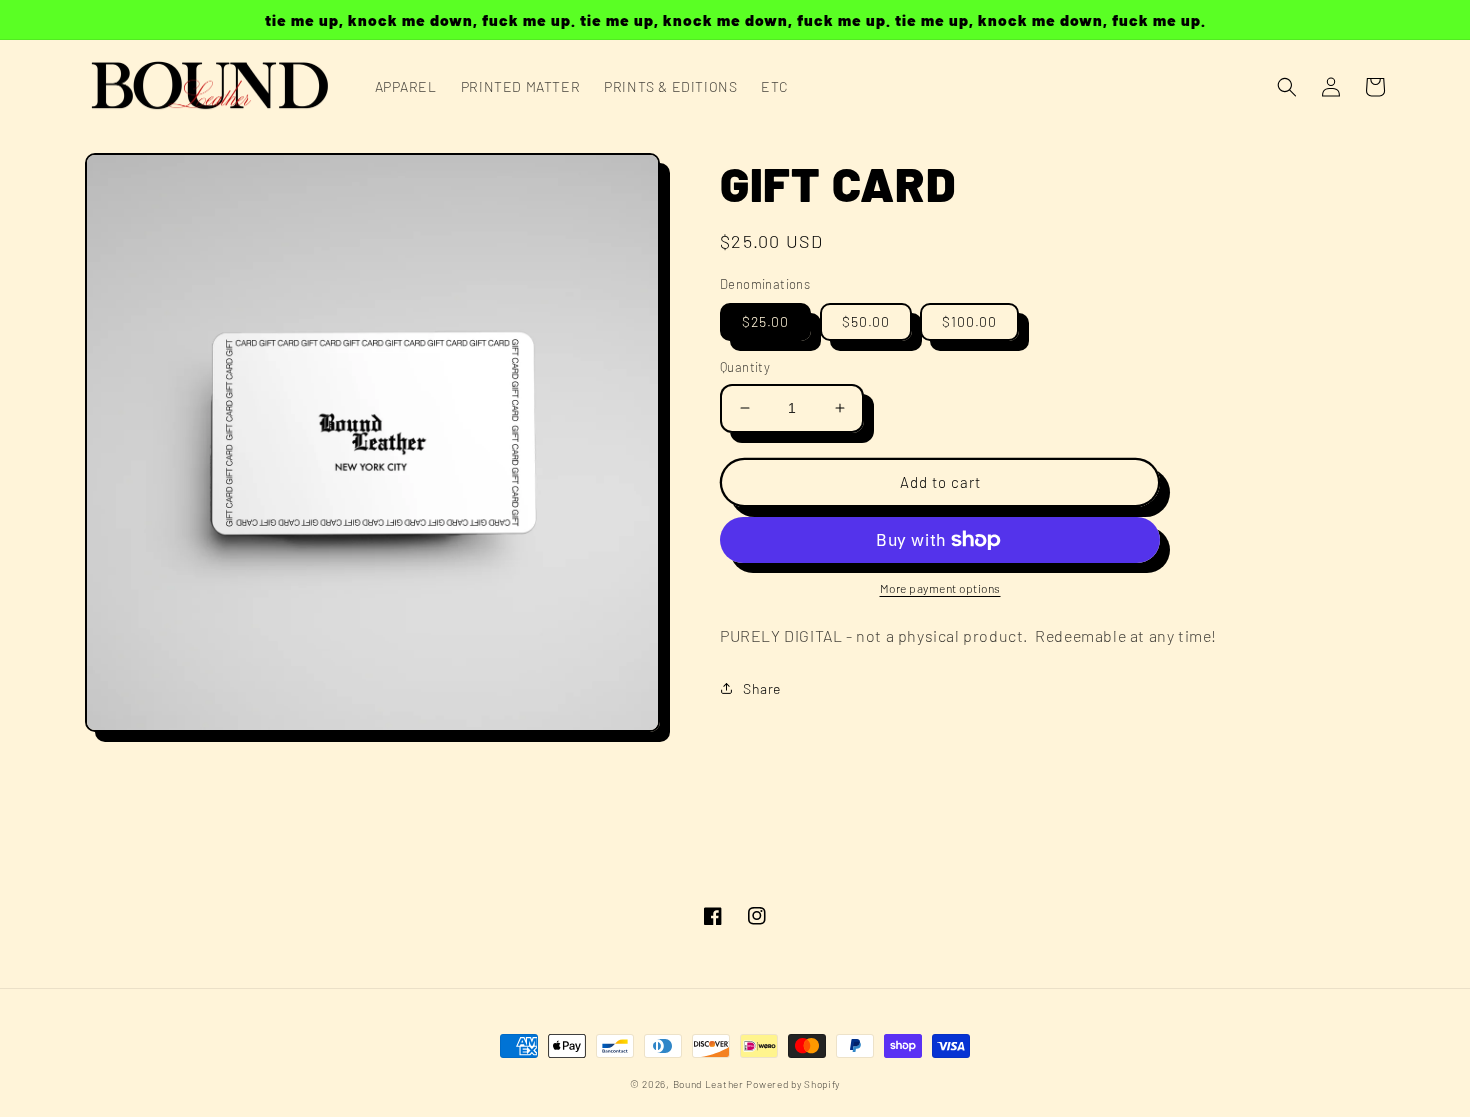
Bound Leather (708, 1084)
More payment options (940, 588)
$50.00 (866, 321)
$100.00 (969, 321)
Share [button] (762, 688)
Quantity (745, 367)
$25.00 (765, 321)
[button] (1287, 87)
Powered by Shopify (793, 1084)
